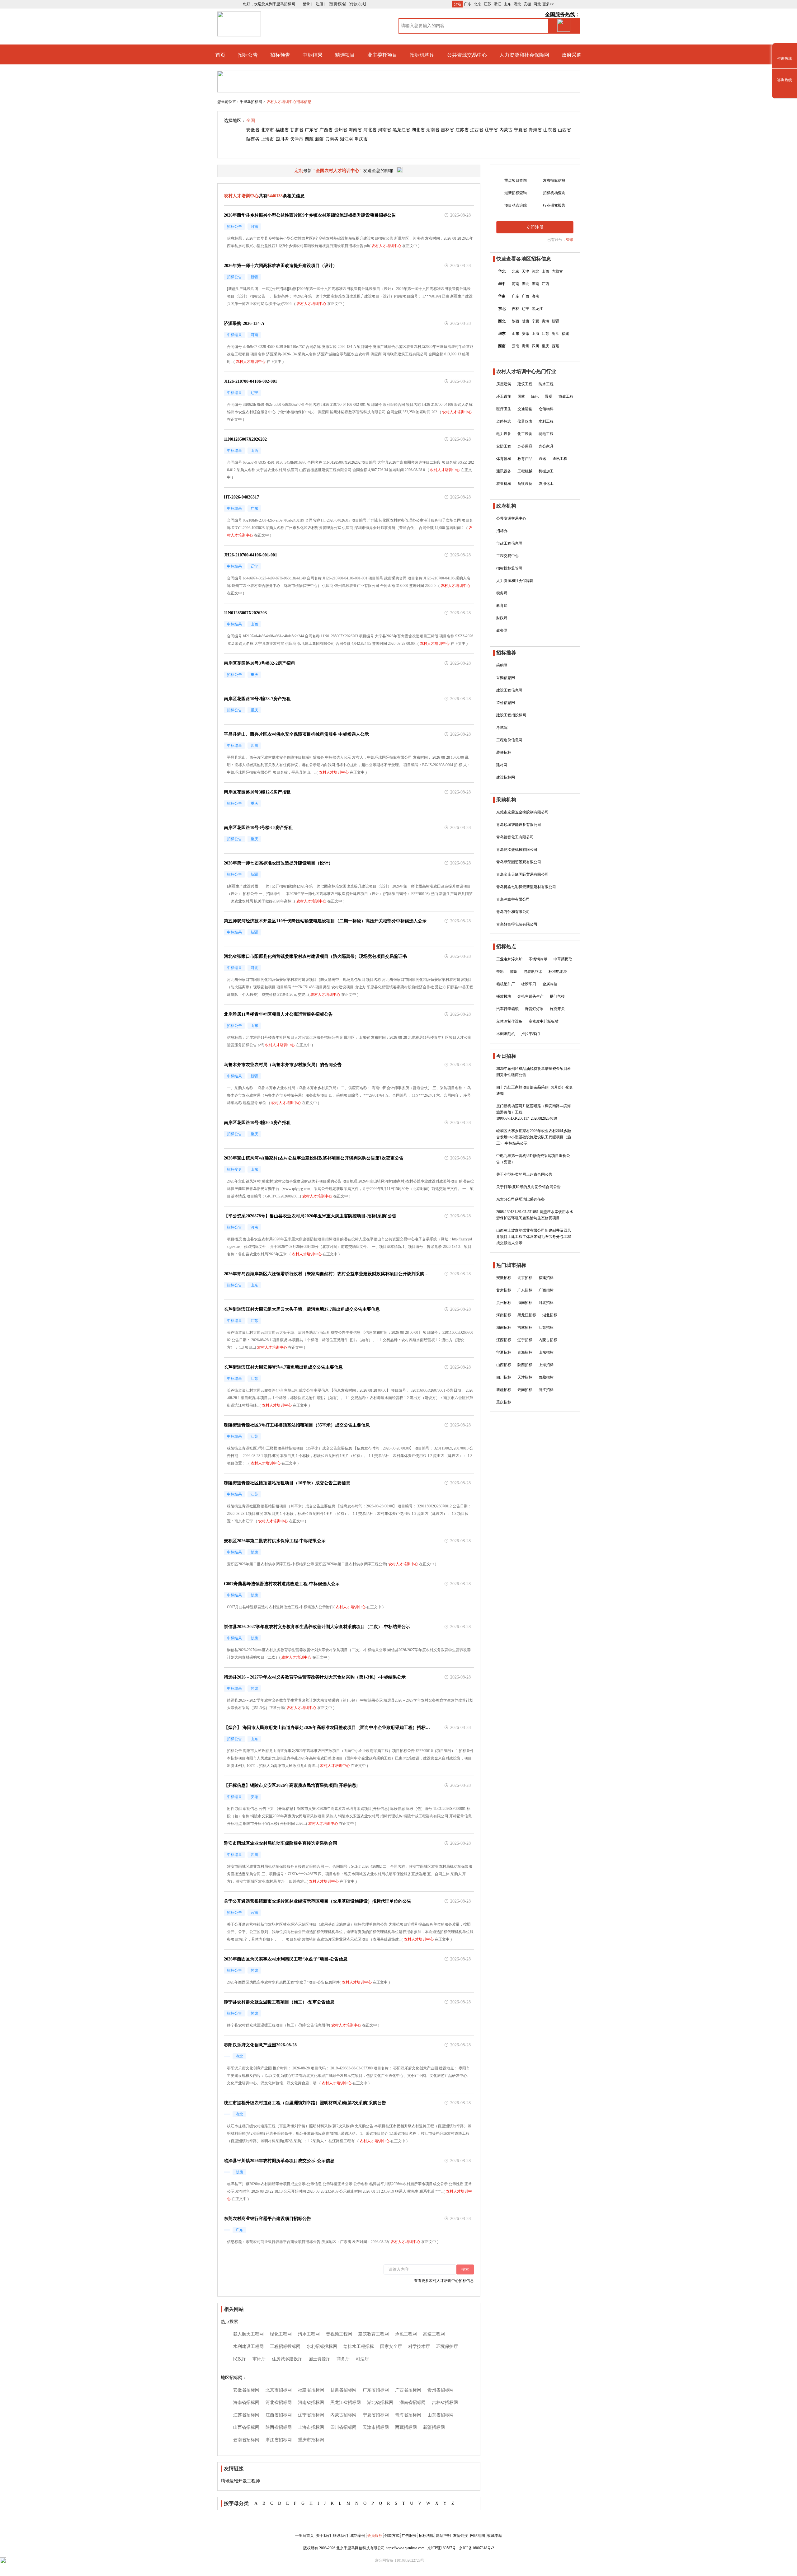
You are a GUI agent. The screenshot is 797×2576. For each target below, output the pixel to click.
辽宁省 (491, 130)
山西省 (564, 130)
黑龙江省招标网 (346, 2403)
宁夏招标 (504, 1352)
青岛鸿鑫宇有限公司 (513, 899)
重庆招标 (504, 1402)
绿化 (535, 396)
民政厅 (240, 2359)
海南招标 (525, 1303)
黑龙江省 (401, 130)
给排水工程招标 (359, 2347)
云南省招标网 (246, 2440)
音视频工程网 (339, 2334)
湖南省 (433, 130)
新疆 (319, 139)
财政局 (502, 618)
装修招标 (504, 752)
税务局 (502, 593)
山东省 (550, 130)
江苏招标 (546, 1328)
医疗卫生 (504, 409)
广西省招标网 (408, 2390)
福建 (565, 334)
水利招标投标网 (322, 2347)
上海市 (267, 139)
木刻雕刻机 (506, 1034)
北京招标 (525, 1278)
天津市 (297, 139)
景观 (549, 396)
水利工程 (546, 421)
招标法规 (426, 2536)
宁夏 (535, 321)
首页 (220, 55)
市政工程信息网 (509, 543)
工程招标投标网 (285, 2347)
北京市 (267, 130)
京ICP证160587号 (442, 2548)
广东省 (311, 130)
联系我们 (341, 2536)
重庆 (545, 346)
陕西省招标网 (279, 2427)
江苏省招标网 (246, 2415)
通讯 (542, 459)
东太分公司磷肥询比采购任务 (521, 1199)
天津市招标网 (376, 2427)
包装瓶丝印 (533, 972)
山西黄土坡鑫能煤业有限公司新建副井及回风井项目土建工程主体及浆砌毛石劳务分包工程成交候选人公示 (534, 1237)
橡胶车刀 (529, 984)
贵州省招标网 (441, 2390)
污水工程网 (309, 2334)
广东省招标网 (376, 2390)
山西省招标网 (246, 2427)
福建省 (282, 130)
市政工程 (566, 396)
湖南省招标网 (413, 2403)
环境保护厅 (447, 2347)
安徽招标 (504, 1278)
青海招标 (525, 1352)
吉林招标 (525, 1328)
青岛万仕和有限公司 (513, 912)
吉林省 (447, 130)
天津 (526, 271)
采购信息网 (506, 678)
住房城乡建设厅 (287, 2359)
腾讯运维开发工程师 (240, 2481)
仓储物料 (546, 409)
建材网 (502, 765)
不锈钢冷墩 (538, 959)
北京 (478, 4)
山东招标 (546, 1352)
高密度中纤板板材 (544, 1021)
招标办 (502, 531)
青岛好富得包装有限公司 (517, 924)
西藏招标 (546, 1377)
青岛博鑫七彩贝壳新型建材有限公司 (526, 887)
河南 (516, 284)
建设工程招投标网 (511, 715)
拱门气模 (557, 996)
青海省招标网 (408, 2415)
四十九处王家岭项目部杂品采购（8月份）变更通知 (535, 1090)
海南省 (355, 130)
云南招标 (525, 1390)
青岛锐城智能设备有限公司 (519, 825)
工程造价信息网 (509, 740)
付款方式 (392, 2536)
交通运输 (525, 409)
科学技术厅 (419, 2347)
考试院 (502, 728)
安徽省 (253, 130)
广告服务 (409, 2536)
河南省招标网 (311, 2403)
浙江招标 (546, 1390)
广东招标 (525, 1290)
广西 (526, 296)
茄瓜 (514, 972)
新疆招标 (504, 1390)
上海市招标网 (311, 2427)
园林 (521, 396)
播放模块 (504, 996)
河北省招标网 (279, 2403)
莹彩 (500, 972)
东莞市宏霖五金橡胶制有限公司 (522, 812)
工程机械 (525, 471)
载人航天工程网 (248, 2334)
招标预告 (280, 55)
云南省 (332, 139)
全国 (251, 121)
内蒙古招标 (548, 1340)
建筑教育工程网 (374, 2334)
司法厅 (362, 2359)
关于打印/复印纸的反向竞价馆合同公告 (528, 1187)
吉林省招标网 (445, 2403)
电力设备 (504, 434)
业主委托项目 (382, 55)
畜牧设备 (525, 484)
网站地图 (478, 2536)
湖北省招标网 (380, 2403)
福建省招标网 (311, 2390)
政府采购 (572, 55)
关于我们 (323, 2536)
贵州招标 (504, 1303)
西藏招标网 (406, 2427)
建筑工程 (525, 384)
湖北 (517, 4)
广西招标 (546, 1290)
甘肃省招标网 (343, 2390)
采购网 (502, 665)
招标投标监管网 (509, 568)
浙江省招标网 (279, 2440)
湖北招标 (550, 1315)
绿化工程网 (281, 2334)
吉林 (516, 309)
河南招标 (504, 1315)
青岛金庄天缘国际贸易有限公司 (522, 874)
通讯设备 (504, 471)
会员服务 (375, 2536)
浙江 (498, 4)
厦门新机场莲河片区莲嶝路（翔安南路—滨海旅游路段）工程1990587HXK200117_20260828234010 (534, 1112)
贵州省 (341, 130)
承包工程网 (406, 2334)
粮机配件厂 (506, 984)
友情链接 (460, 2536)
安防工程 (504, 446)
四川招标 (504, 1377)
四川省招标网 (343, 2427)
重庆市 (361, 139)
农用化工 (546, 484)
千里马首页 (304, 2536)
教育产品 (525, 459)
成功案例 (358, 2536)
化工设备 (525, 434)
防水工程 (546, 384)
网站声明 (443, 2536)
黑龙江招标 (527, 1315)
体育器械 (504, 459)
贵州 (526, 346)
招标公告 (248, 55)
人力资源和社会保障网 (524, 55)
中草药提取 (563, 959)
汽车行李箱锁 (507, 1009)
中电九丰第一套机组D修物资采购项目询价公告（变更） (533, 1159)
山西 (545, 271)
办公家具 (546, 446)
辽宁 (526, 309)
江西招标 (504, 1340)
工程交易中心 (507, 556)
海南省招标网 (246, 2403)
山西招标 (504, 1365)
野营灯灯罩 (534, 1009)
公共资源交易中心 (467, 55)
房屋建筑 (504, 384)
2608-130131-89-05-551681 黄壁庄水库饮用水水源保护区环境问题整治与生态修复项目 (535, 1215)
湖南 (535, 284)
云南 (516, 346)
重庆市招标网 (311, 2440)
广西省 (326, 130)
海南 (535, 296)
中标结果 (313, 55)
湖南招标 (504, 1328)
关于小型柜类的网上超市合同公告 (524, 1174)
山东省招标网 (441, 2415)
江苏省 (462, 130)
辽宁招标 (525, 1340)
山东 (507, 4)
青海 (545, 321)
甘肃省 (297, 130)
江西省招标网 (279, 2415)
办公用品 (525, 446)
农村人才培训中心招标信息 (289, 102)
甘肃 (526, 321)
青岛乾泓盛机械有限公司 (517, 850)
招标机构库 (422, 55)
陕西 (516, 321)
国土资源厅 (319, 2359)
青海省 (535, 130)
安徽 (527, 4)
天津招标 (525, 1377)
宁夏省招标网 (376, 2415)
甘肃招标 (504, 1290)
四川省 (282, 139)
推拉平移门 (531, 1034)
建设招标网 (506, 777)
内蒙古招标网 (343, 2415)
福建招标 (546, 1278)
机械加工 (546, 471)
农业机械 (504, 484)
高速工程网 (434, 2334)
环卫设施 (504, 396)
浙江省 (347, 139)
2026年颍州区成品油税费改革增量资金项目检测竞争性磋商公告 (534, 1072)
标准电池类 (558, 972)
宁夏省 (521, 130)
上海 (535, 334)
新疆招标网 (434, 2427)
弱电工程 (546, 434)
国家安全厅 (391, 2347)
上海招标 (546, 1365)
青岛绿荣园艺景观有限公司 (519, 862)
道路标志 (504, 421)
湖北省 (418, 130)
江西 (545, 284)
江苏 (488, 4)
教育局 (502, 606)
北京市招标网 (279, 2390)
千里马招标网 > (252, 102)
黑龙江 (537, 309)
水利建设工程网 (248, 2347)
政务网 (502, 630)
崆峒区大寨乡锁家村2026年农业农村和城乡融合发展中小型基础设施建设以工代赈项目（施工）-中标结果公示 (534, 1137)
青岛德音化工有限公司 (515, 837)
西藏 (309, 139)
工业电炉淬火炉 (509, 959)
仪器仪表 (525, 421)
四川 (535, 346)
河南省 (384, 130)
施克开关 (557, 1009)
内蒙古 (506, 130)
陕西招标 (525, 1365)
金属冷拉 (550, 984)
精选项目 (345, 55)
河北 (537, 4)
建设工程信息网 (509, 690)
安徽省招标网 (246, 2390)
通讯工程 (560, 459)
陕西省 (253, 139)
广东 (468, 4)
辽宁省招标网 (311, 2415)
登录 (570, 240)
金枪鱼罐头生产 (531, 996)
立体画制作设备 (509, 1021)
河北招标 (546, 1303)
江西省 (477, 130)
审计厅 (259, 2359)
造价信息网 (506, 703)
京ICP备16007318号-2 (476, 2548)
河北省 (370, 130)
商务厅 (343, 2359)
